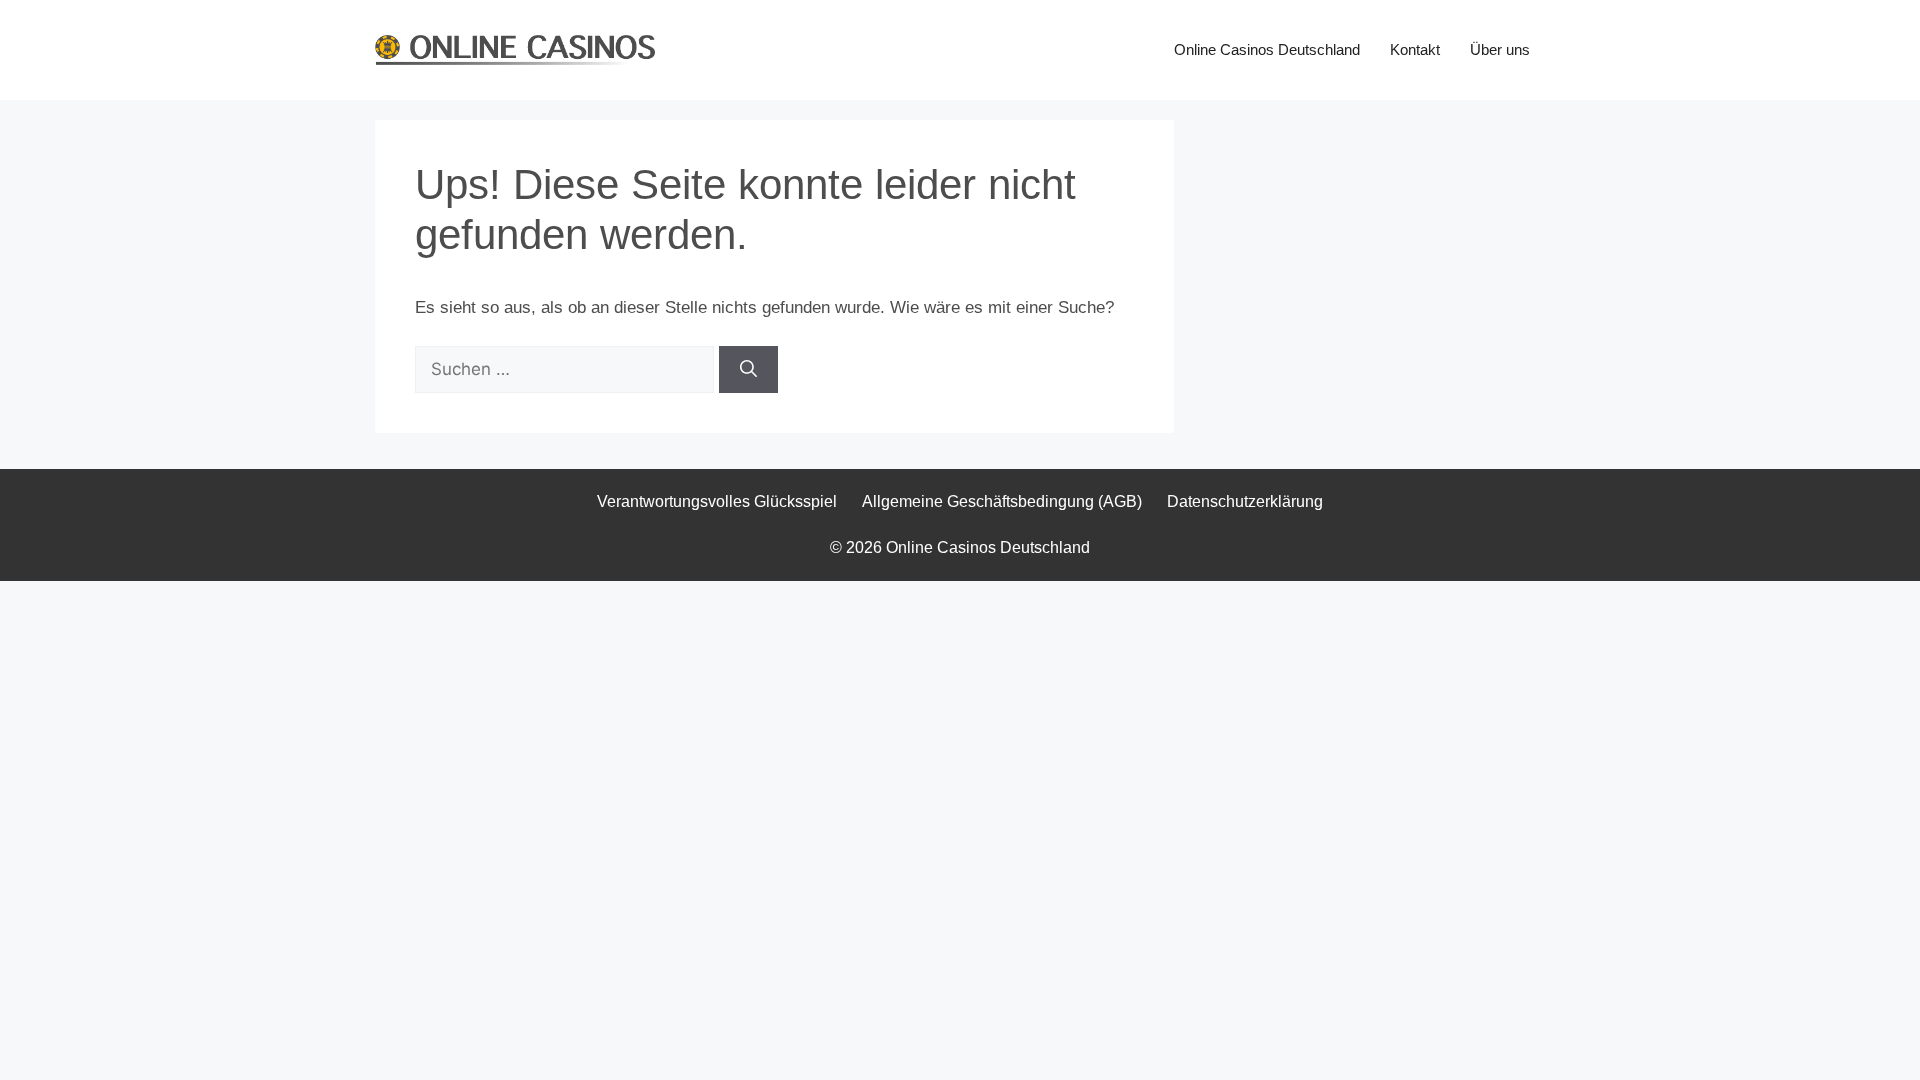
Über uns (1500, 49)
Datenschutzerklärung (1245, 501)
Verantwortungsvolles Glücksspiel (717, 501)
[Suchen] (748, 370)
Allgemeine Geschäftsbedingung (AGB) (1002, 501)
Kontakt (1415, 49)
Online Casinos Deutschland (1267, 49)
